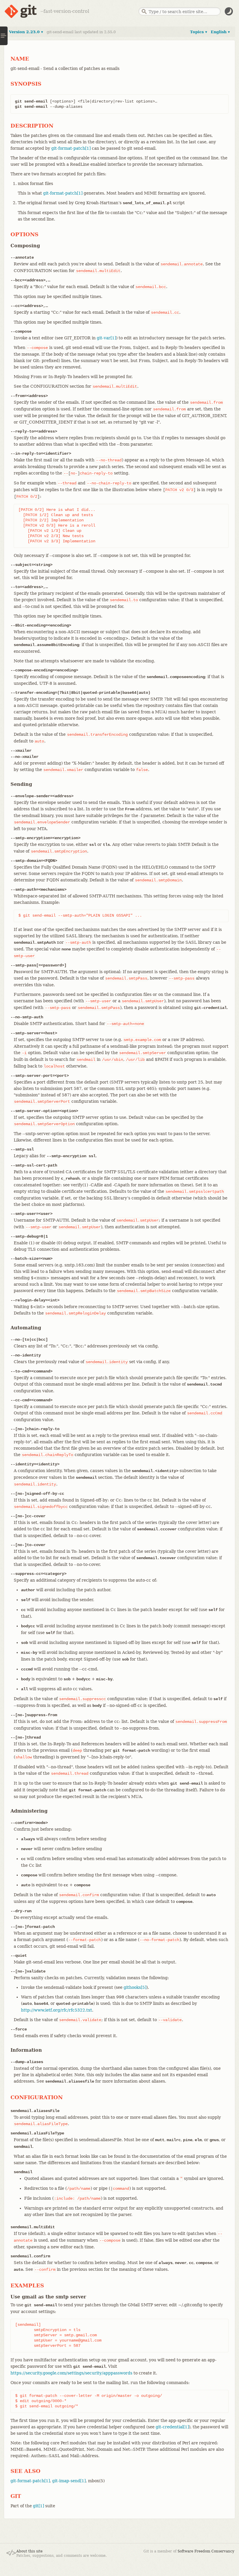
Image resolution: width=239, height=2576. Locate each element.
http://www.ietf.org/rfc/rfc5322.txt (57, 2010)
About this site (29, 2551)
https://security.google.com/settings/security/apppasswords (71, 2373)
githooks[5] (135, 1987)
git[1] (38, 2506)
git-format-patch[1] (71, 148)
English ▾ (220, 32)
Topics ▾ (199, 32)
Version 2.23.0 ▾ (26, 32)
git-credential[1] (172, 2427)
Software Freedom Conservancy (206, 2551)
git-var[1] (106, 338)
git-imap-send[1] (69, 2481)
